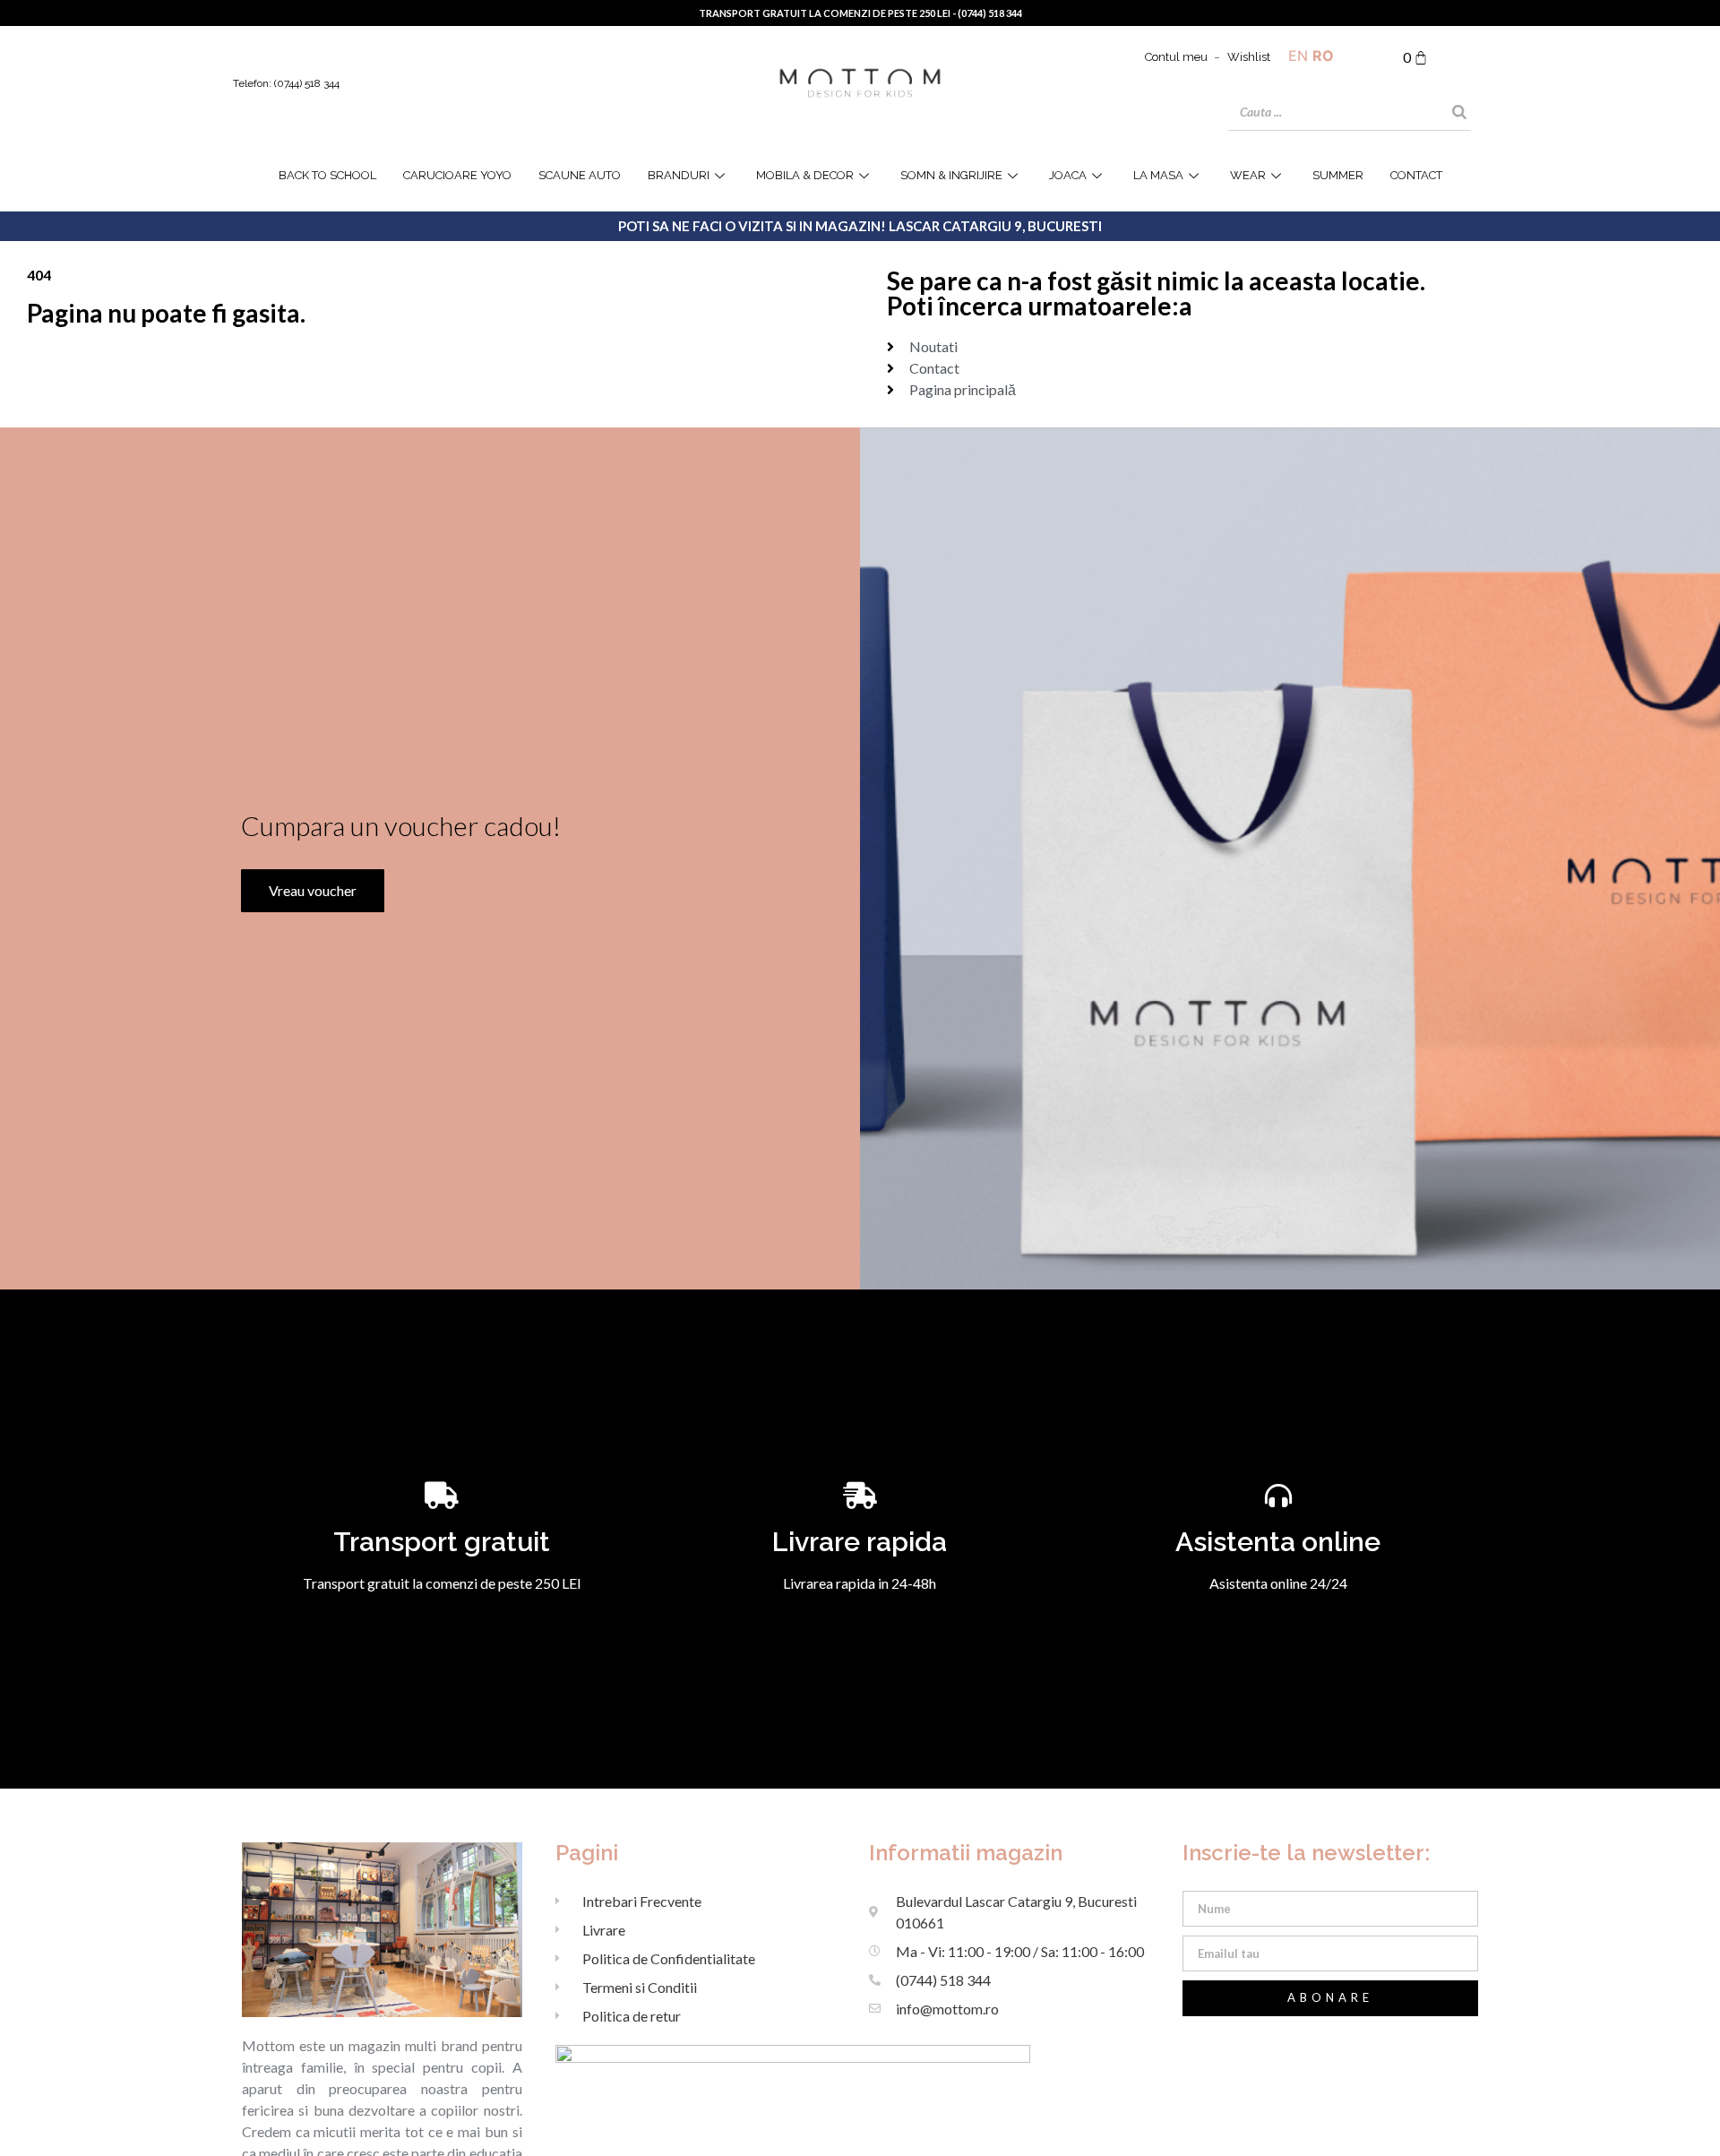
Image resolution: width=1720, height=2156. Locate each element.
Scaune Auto (580, 175)
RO (1323, 56)
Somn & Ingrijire (951, 175)
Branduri (679, 175)
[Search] (1459, 112)
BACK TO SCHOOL (327, 175)
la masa (1158, 175)
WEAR (1248, 175)
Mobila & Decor (805, 175)
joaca (1068, 175)
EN (1298, 56)
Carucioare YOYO (457, 175)
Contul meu (1176, 57)
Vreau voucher (313, 890)
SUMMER (1338, 175)
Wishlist (1249, 57)
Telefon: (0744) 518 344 (286, 83)
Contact (1416, 175)
